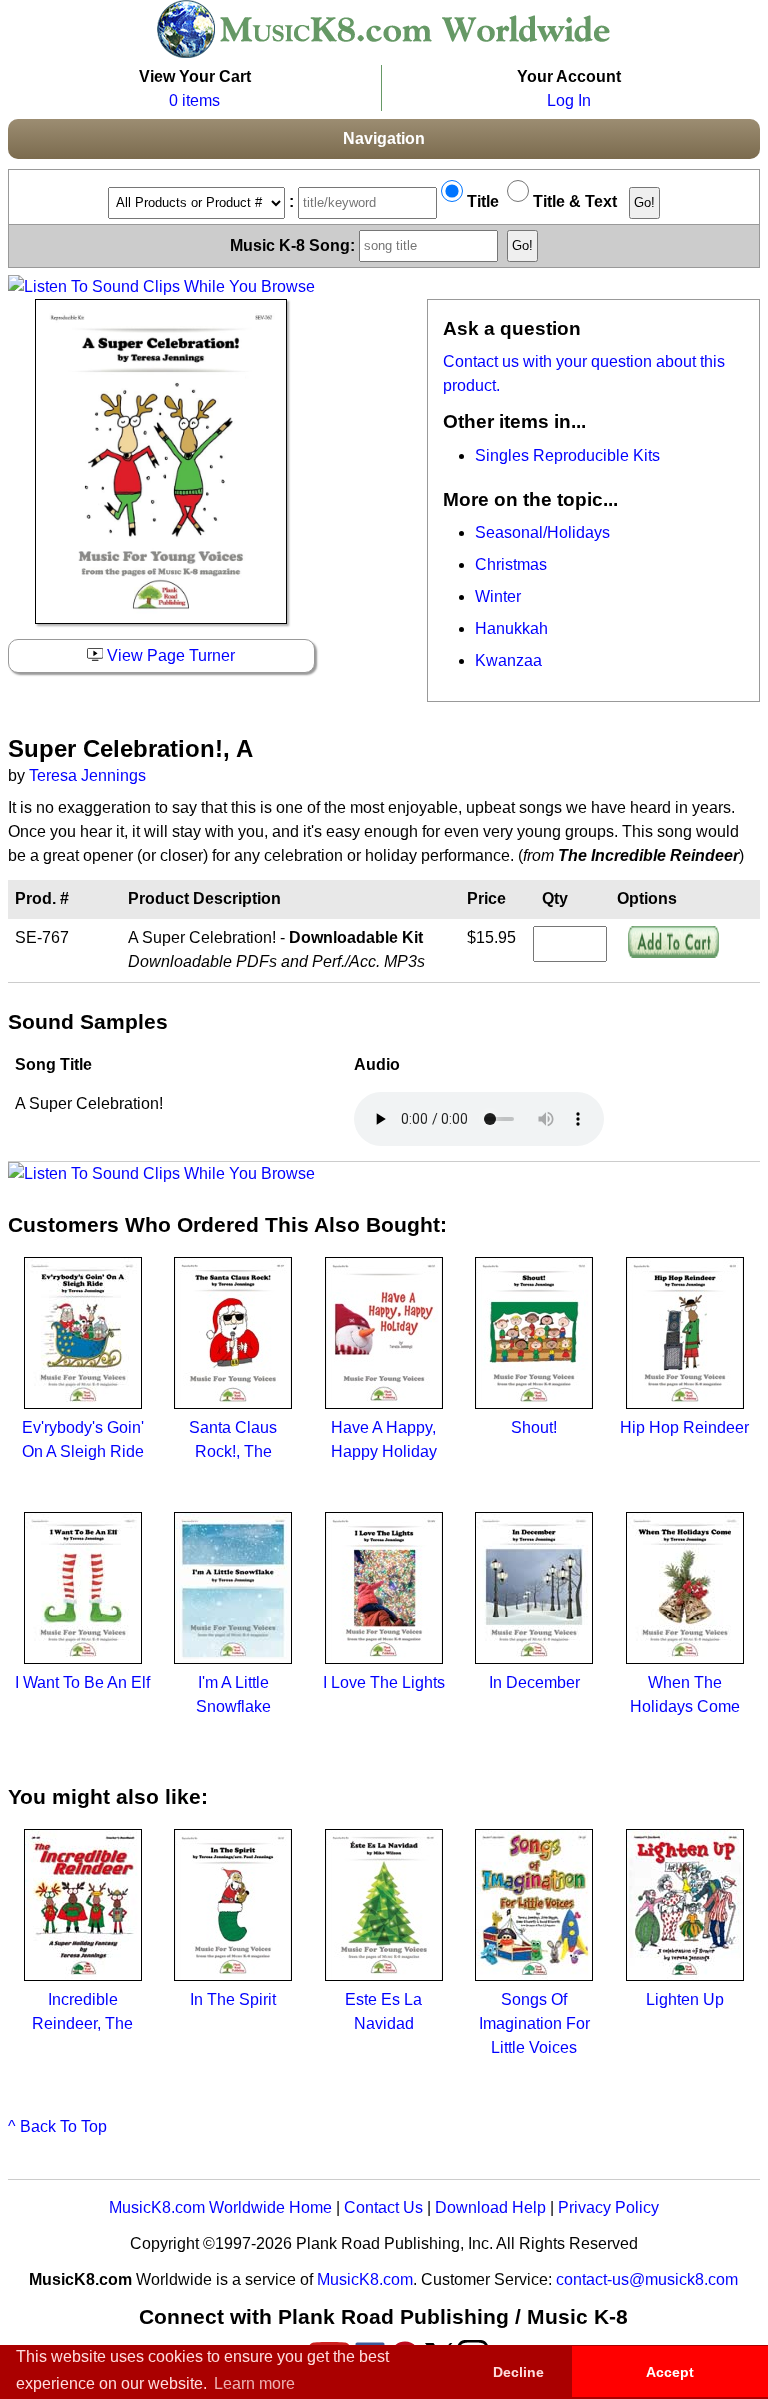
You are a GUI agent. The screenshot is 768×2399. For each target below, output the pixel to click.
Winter (498, 596)
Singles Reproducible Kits (567, 455)
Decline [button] (518, 2372)
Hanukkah (511, 628)
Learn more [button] (254, 2383)
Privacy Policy (608, 2207)
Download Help (490, 2207)
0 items (194, 100)
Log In (569, 100)
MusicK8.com (365, 2279)
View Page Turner (169, 655)
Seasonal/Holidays (542, 532)
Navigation (384, 138)
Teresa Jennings (87, 775)
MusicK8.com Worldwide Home (220, 2207)
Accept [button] (670, 2372)
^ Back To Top (57, 2126)
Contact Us (383, 2207)
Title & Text (573, 201)
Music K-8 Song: (294, 244)
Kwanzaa (508, 660)
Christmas (511, 564)
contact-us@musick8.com (647, 2279)
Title (481, 201)
